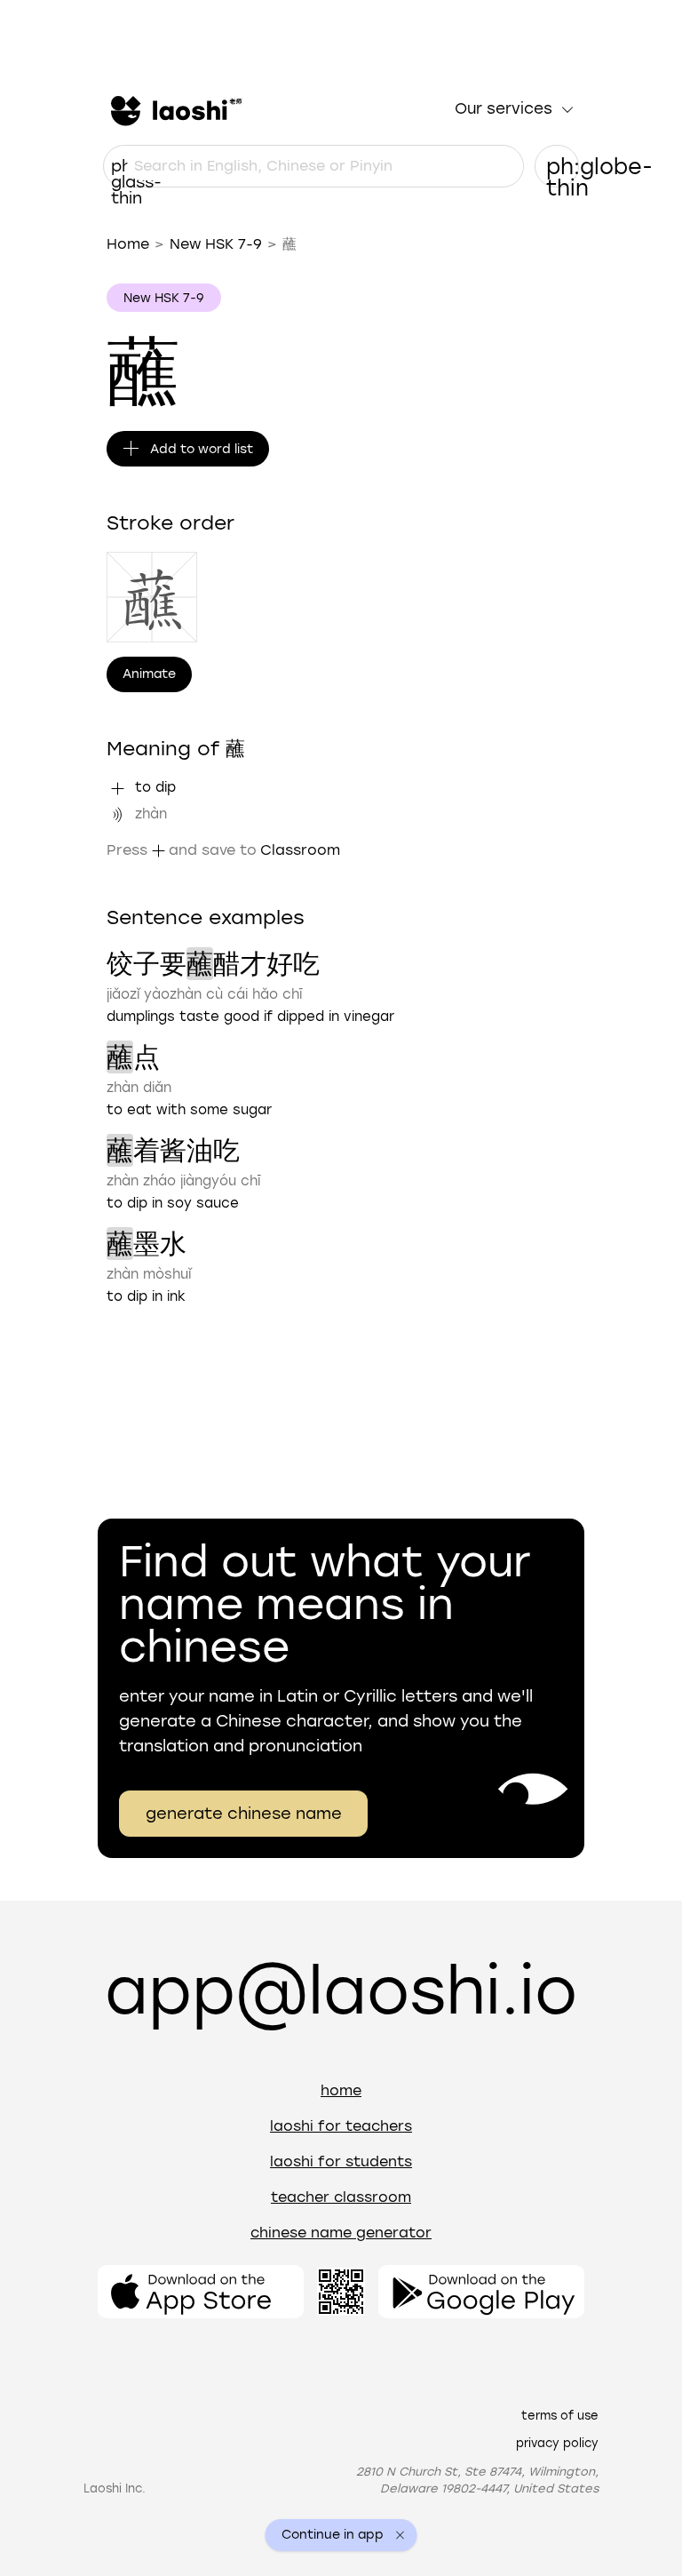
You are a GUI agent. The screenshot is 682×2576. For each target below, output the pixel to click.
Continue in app (333, 2535)
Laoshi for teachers (341, 2126)
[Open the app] (201, 2292)
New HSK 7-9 (216, 244)
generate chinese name (244, 1814)
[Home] (174, 109)
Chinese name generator (341, 2233)
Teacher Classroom (341, 2197)
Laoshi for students (341, 2161)
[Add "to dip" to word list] (117, 788)
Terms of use (560, 2416)
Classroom (300, 850)
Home (128, 244)
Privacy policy (557, 2443)
